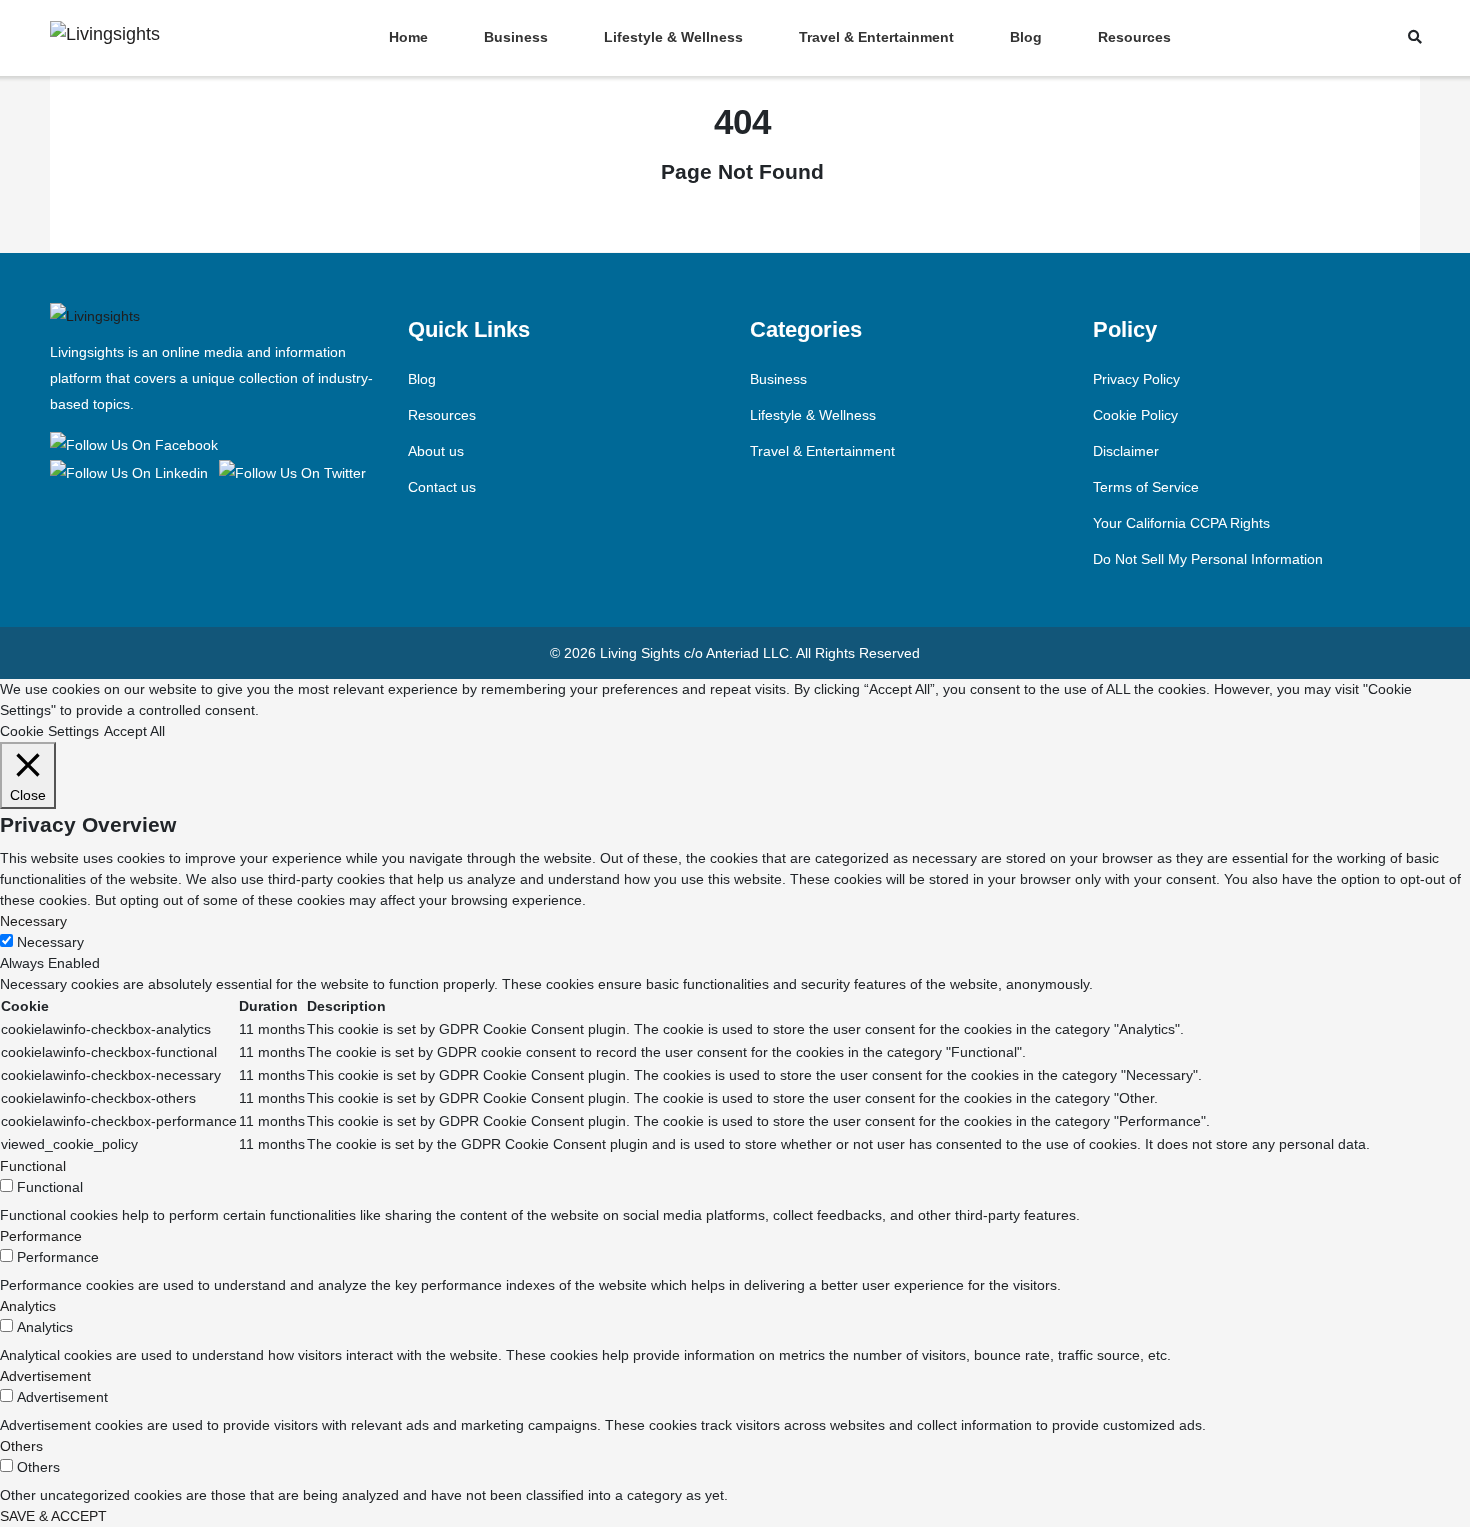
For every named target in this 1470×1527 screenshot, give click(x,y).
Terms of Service (1146, 487)
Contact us (442, 487)
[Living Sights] (137, 444)
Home (408, 37)
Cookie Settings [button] (49, 731)
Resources (1134, 37)
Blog (1026, 37)
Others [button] (21, 1446)
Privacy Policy (1136, 379)
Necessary (50, 942)
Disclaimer (1126, 451)
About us (436, 451)
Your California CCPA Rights (1181, 523)
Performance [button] (41, 1236)
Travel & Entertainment (876, 37)
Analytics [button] (28, 1306)
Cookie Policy (1135, 415)
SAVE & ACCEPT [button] (53, 1516)
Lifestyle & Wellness (673, 37)
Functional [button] (33, 1166)
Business (516, 37)
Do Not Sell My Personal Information (1208, 559)
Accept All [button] (134, 731)
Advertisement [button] (45, 1376)
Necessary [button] (33, 921)
